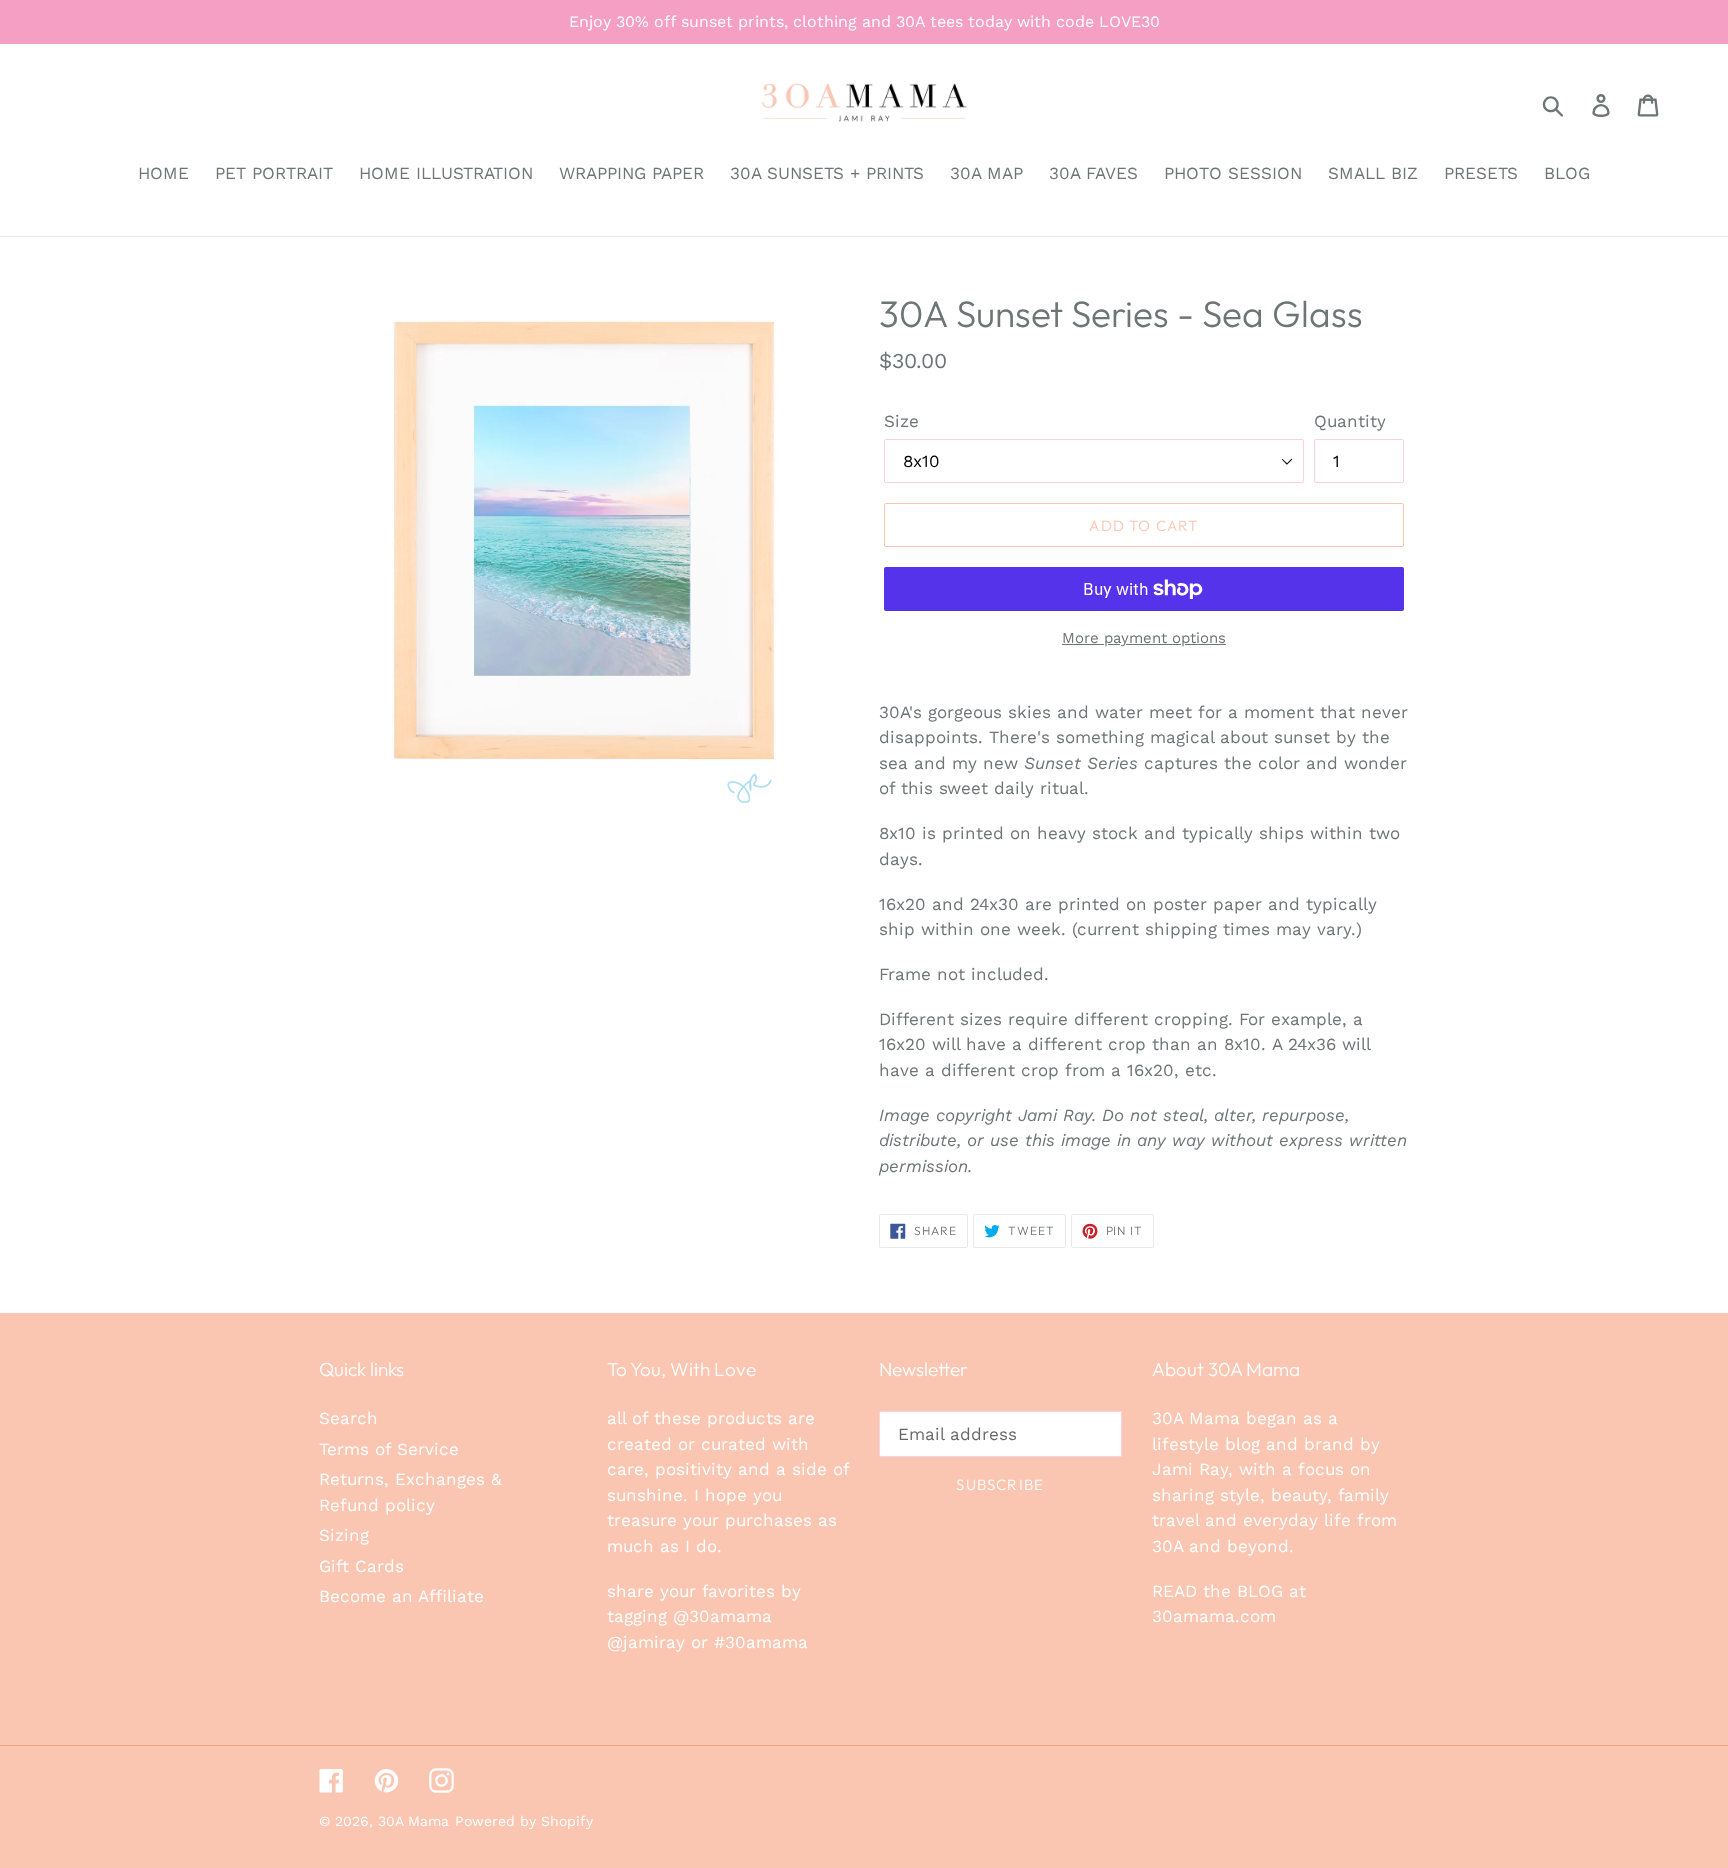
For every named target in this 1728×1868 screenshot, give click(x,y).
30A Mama (413, 1821)
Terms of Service (389, 1449)
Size (901, 421)
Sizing (344, 1535)
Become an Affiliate (401, 1596)
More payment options (1144, 638)
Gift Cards (361, 1566)
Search (348, 1418)
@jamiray (646, 1642)
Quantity (1350, 421)
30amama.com (1214, 1616)
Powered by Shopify (524, 1821)
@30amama (722, 1616)
